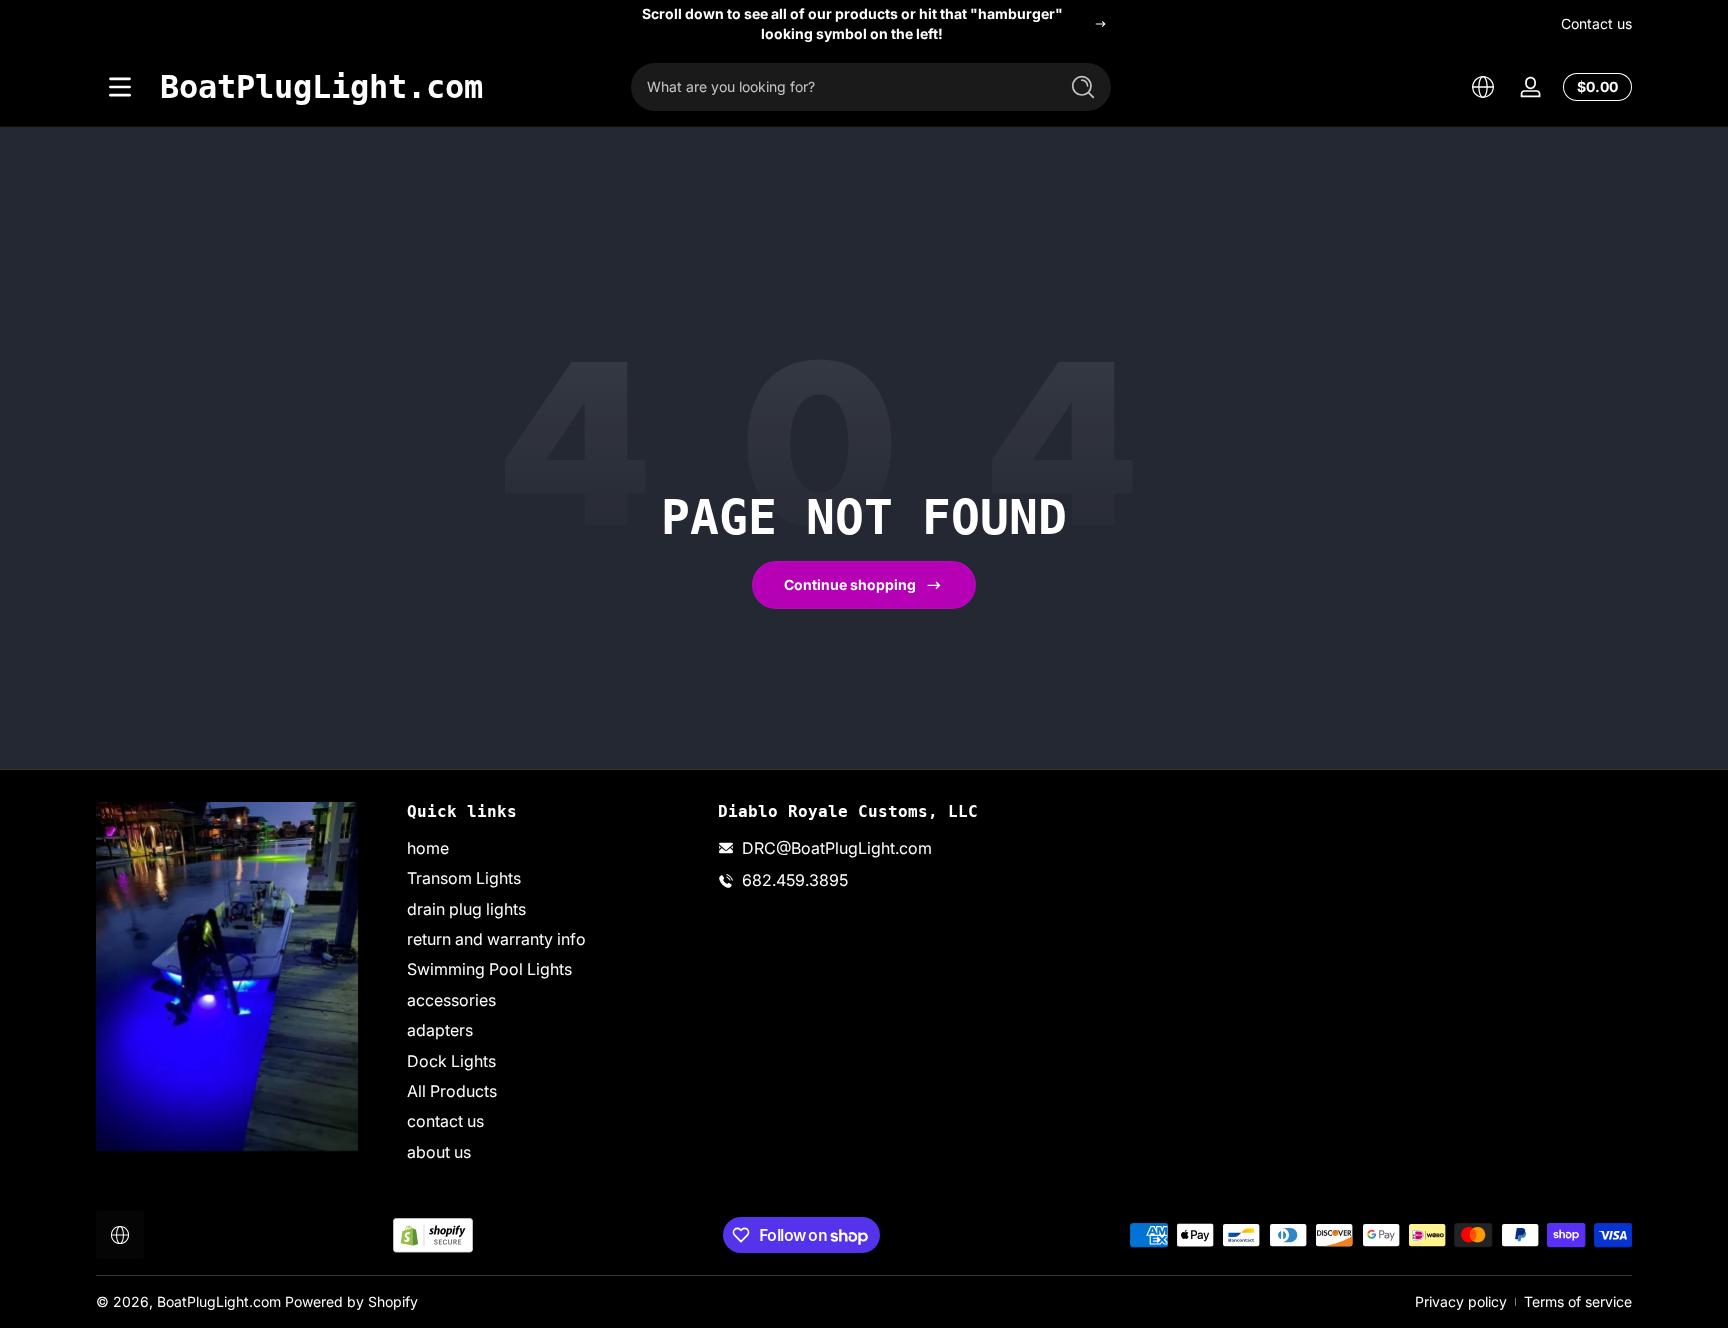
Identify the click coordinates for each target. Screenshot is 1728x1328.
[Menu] (120, 87)
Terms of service (1578, 1301)
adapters (440, 1030)
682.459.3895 (795, 881)
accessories (451, 1000)
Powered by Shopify (351, 1301)
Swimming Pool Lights (489, 970)
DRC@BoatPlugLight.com (837, 848)
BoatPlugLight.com (219, 1301)
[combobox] (839, 87)
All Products (452, 1091)
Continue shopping (850, 584)
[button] (1483, 87)
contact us (445, 1122)
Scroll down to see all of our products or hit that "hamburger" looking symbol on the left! (852, 23)
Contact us (1596, 23)
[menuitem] (552, 848)
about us (439, 1152)
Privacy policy (1461, 1301)
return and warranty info (496, 939)
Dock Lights (451, 1061)
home (428, 848)
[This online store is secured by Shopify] (433, 1235)
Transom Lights (464, 879)
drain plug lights (466, 909)
